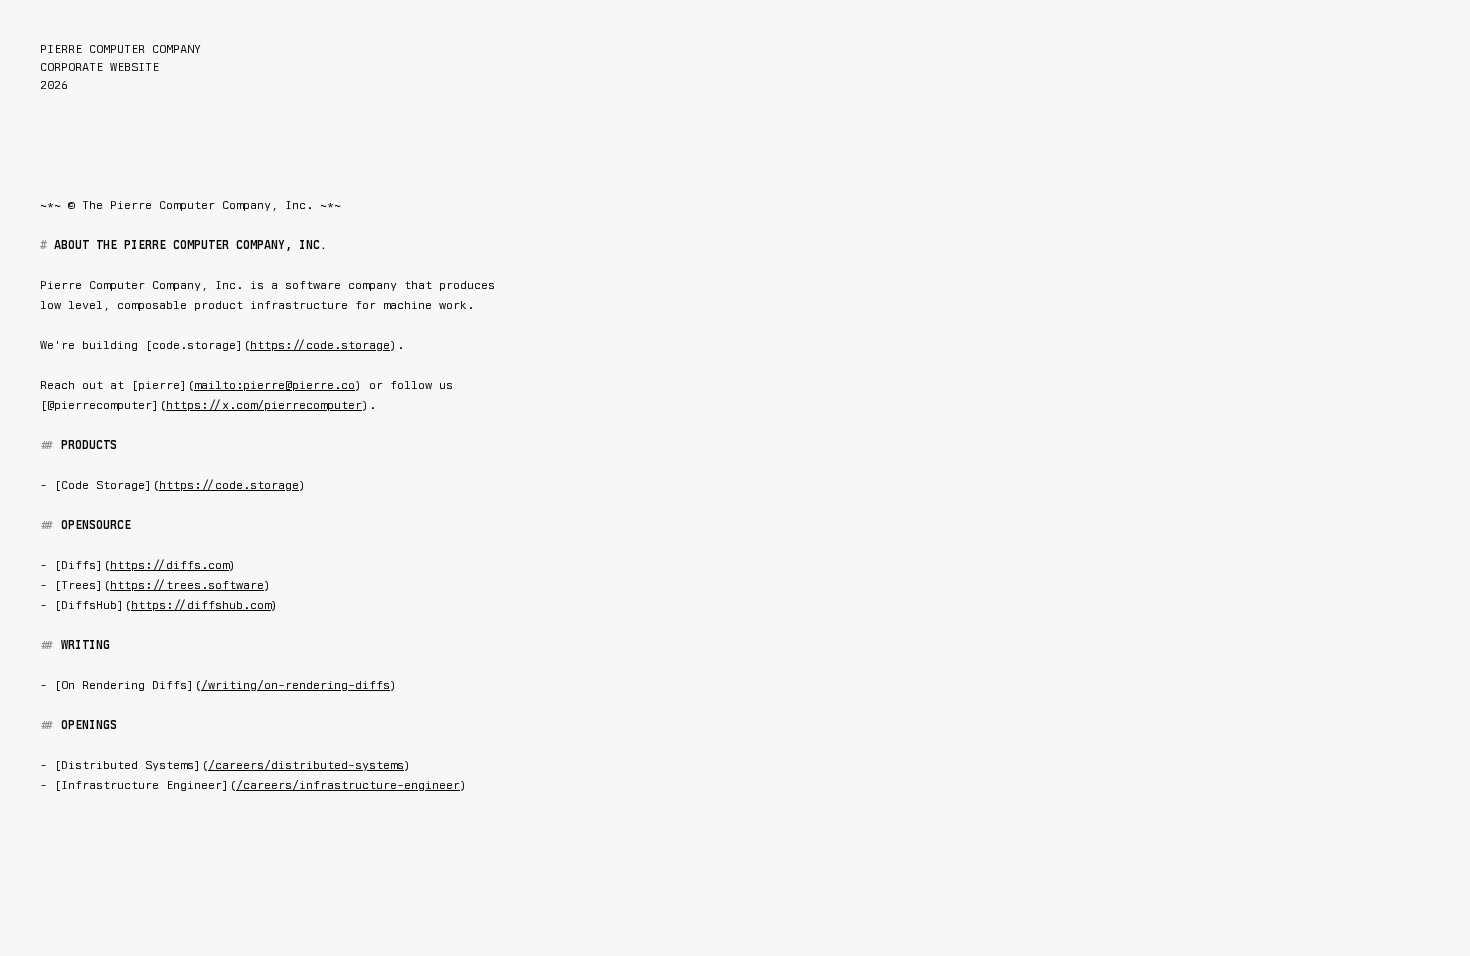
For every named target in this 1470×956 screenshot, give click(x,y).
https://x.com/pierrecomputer (264, 405)
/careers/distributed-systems (306, 765)
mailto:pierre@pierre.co (274, 385)
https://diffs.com (169, 565)
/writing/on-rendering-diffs (295, 685)
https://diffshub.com (201, 605)
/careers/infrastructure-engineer (348, 785)
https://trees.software (187, 585)
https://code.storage (320, 345)
